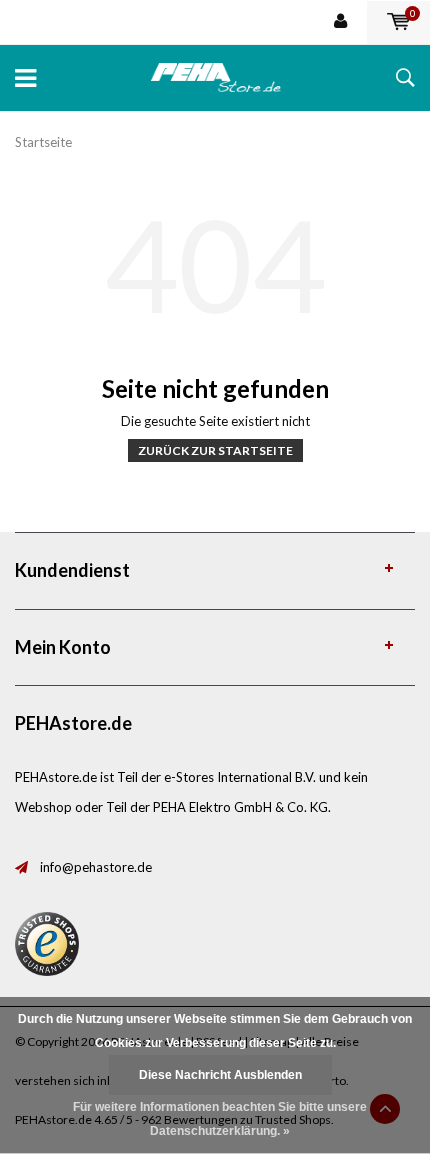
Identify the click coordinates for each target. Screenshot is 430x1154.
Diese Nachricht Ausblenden (220, 1075)
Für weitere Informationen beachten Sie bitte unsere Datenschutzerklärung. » (220, 1119)
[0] (398, 22)
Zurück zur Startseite (215, 450)
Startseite (43, 142)
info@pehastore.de (96, 867)
